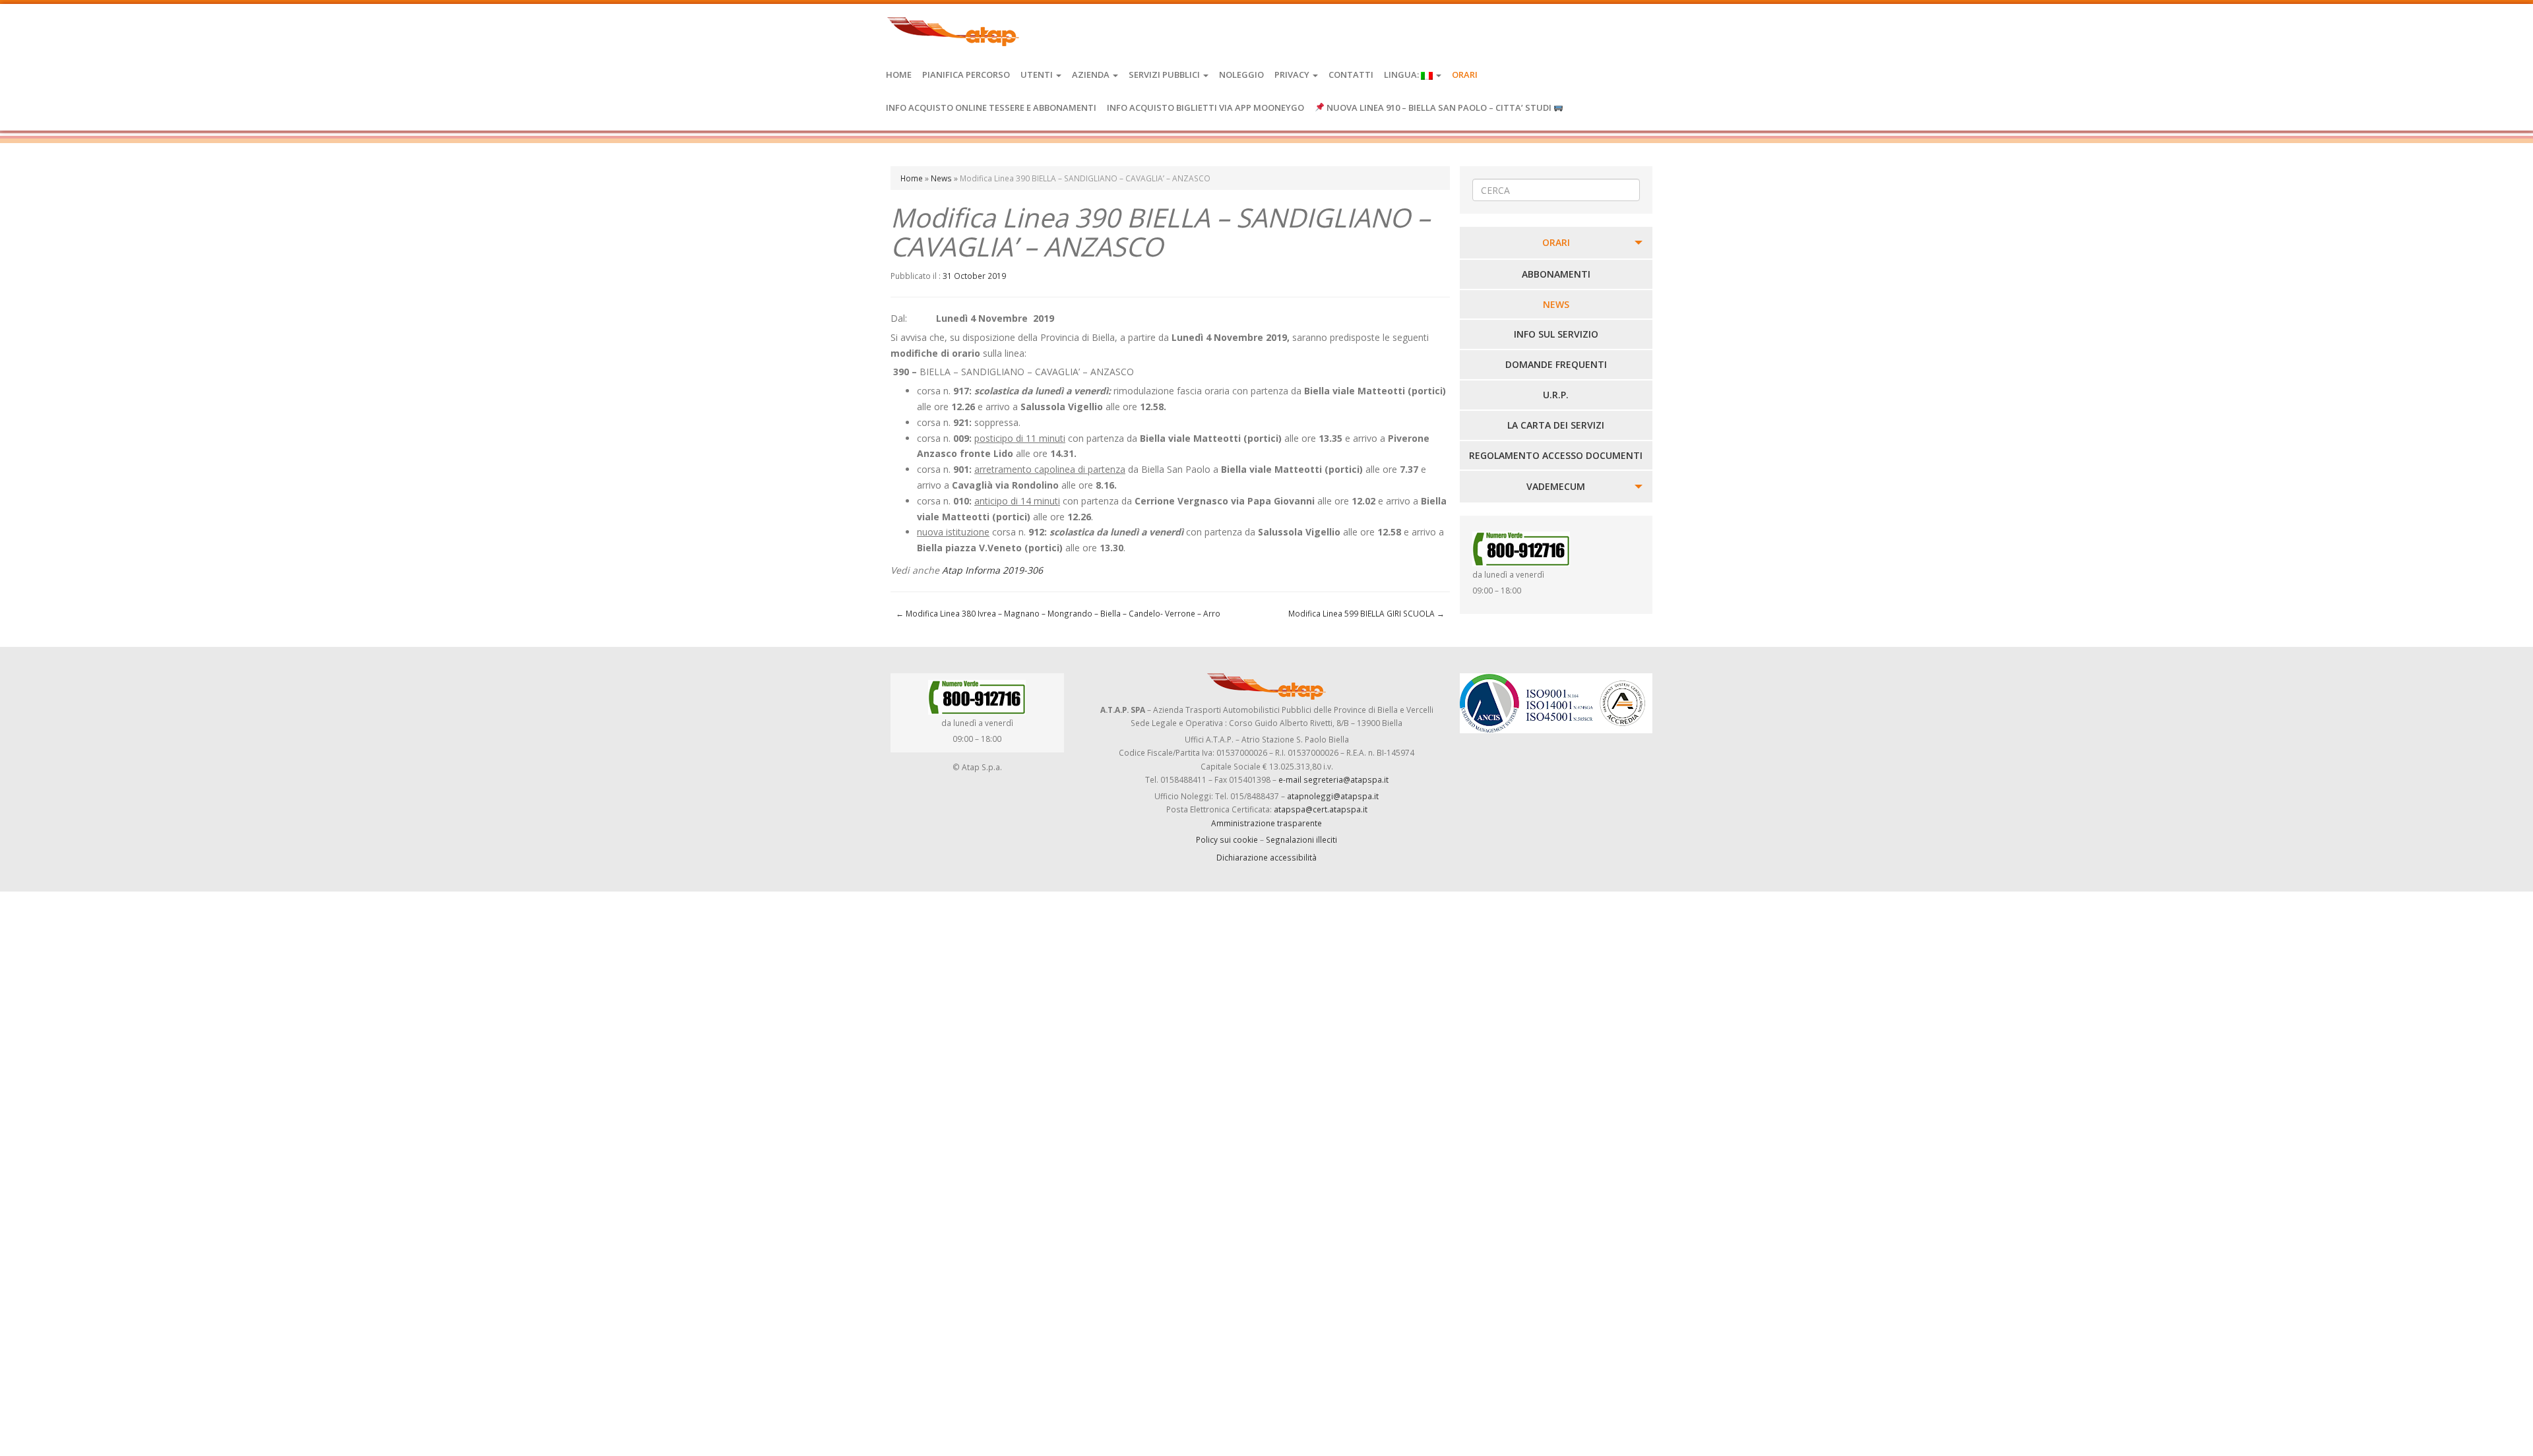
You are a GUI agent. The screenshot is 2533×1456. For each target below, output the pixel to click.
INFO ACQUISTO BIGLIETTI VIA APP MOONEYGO (1205, 107)
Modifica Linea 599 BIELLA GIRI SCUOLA (1366, 613)
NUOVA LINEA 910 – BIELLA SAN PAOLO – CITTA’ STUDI (1439, 107)
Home (899, 75)
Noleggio (1241, 75)
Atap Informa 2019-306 (992, 570)
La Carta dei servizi (1556, 425)
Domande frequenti (1556, 364)
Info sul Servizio (1556, 334)
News (941, 178)
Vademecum (1556, 486)
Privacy (1293, 75)
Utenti (1038, 75)
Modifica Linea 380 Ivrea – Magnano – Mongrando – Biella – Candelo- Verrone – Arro (1058, 613)
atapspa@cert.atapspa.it (1321, 809)
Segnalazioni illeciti (1301, 839)
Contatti (1351, 75)
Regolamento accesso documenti (1556, 455)
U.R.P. (1556, 395)
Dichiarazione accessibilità (1266, 857)
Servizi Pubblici (1165, 75)
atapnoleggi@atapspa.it (1333, 796)
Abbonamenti (1556, 274)
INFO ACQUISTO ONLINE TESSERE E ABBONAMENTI (991, 107)
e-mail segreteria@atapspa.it (1333, 779)
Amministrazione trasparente (1266, 823)
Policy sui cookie (1227, 839)
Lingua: (1402, 75)
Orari (1465, 75)
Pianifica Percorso (966, 75)
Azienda (1092, 75)
